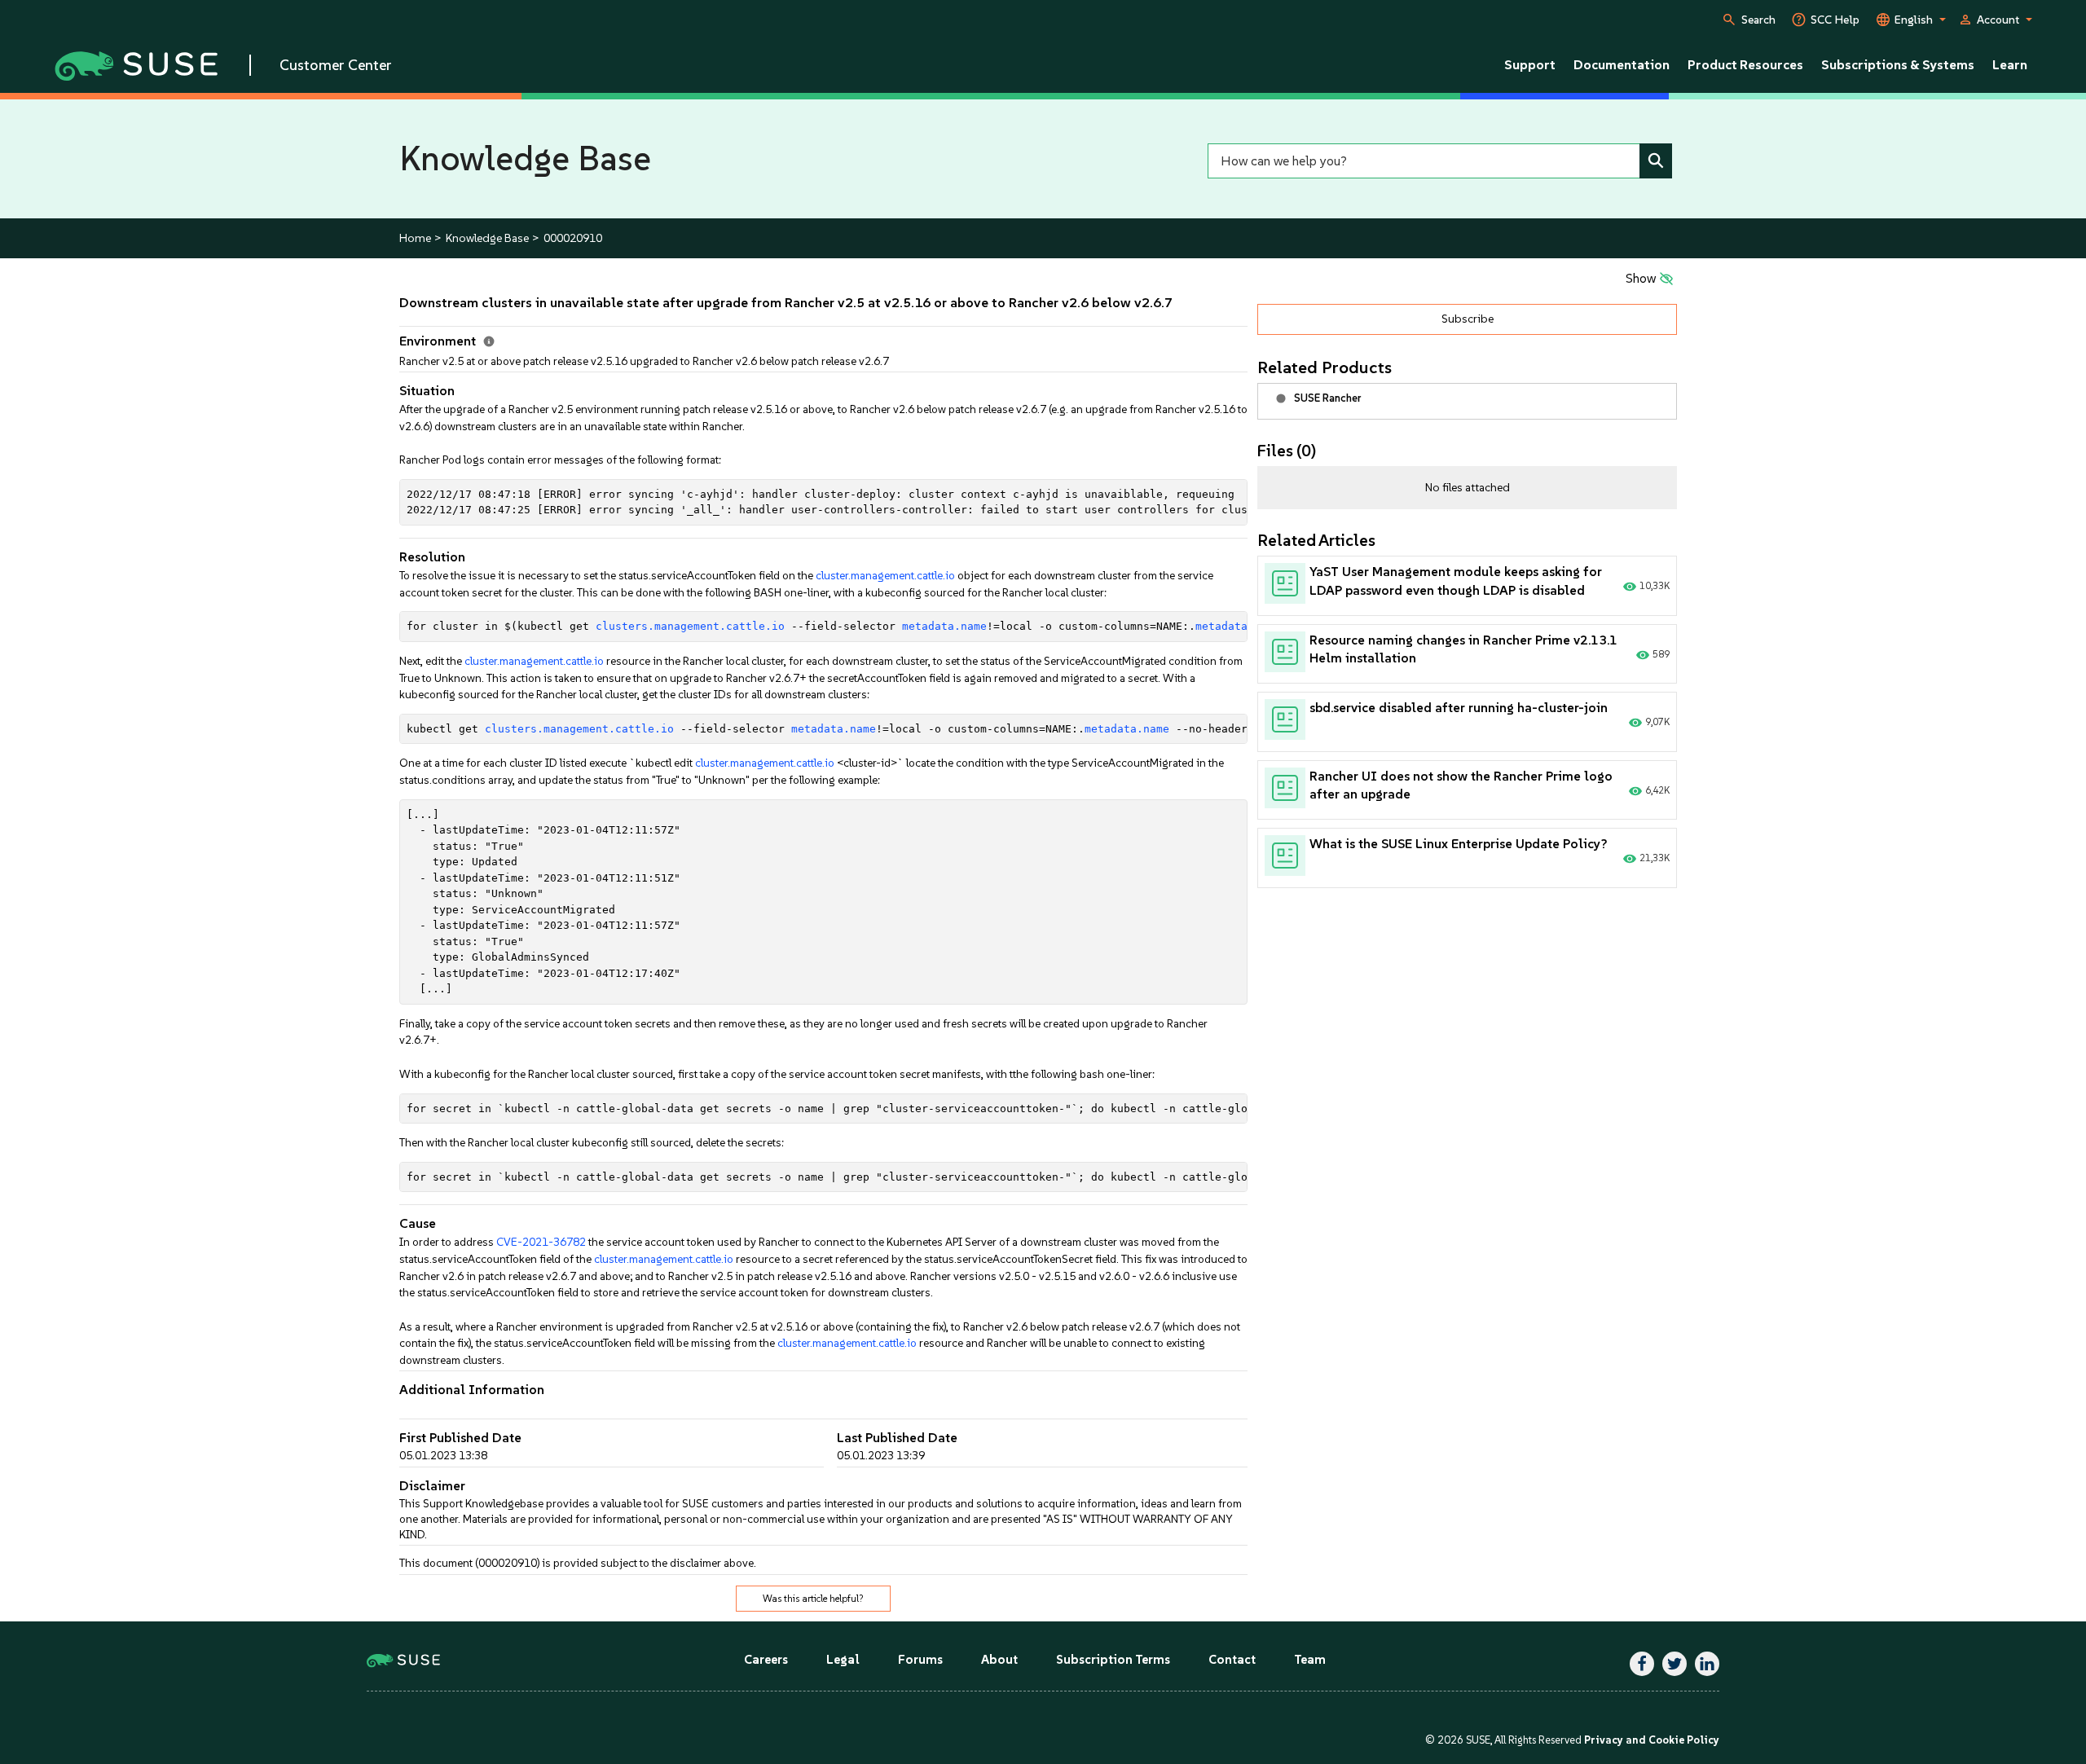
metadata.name (944, 626)
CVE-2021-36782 (541, 1242)
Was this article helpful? (813, 1599)
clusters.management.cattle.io (690, 626)
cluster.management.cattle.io (885, 575)
